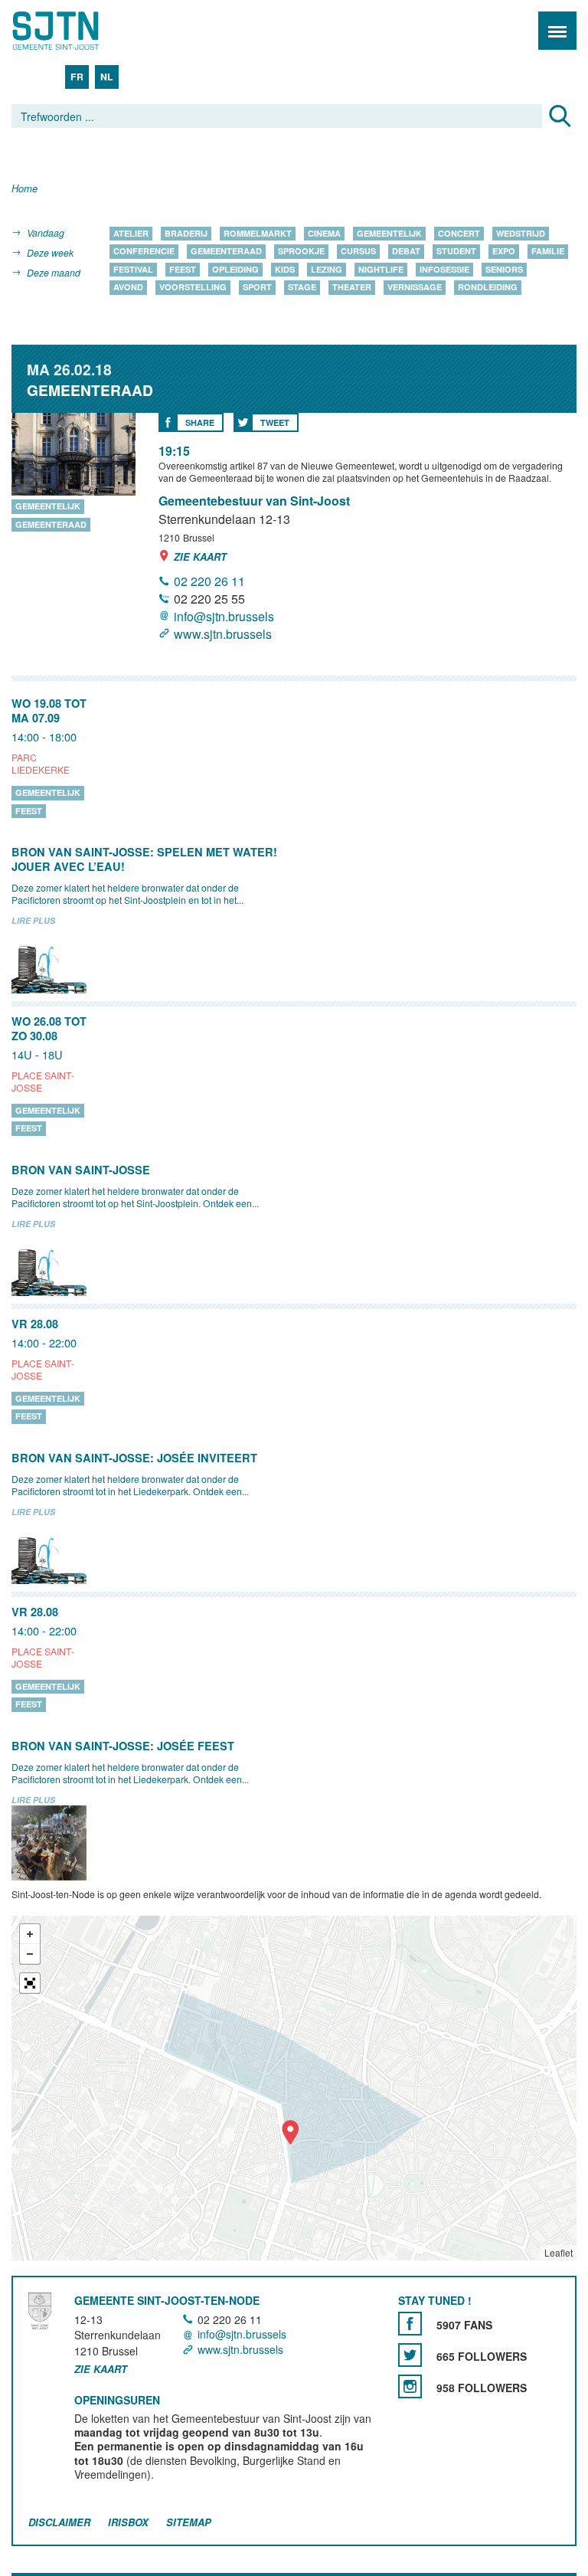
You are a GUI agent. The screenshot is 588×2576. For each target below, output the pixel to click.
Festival (133, 269)
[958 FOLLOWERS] (410, 2386)
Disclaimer (59, 2523)
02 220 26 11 (209, 581)
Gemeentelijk (389, 233)
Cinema (324, 233)
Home (24, 189)
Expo (504, 252)
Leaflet (559, 2252)
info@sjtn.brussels (224, 616)
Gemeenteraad (226, 252)
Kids (285, 269)
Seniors (504, 269)
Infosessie (444, 269)
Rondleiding (488, 288)
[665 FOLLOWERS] (410, 2355)
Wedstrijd (521, 233)
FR (77, 77)
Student (456, 252)
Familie (548, 252)
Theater (352, 288)
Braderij (186, 233)
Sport (257, 288)
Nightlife (381, 269)
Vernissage (415, 288)
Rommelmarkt (258, 233)
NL (107, 77)
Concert (459, 233)
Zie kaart (200, 556)
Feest (183, 269)
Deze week (50, 252)
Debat (406, 252)
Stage (302, 288)
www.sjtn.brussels (223, 634)
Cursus (358, 252)
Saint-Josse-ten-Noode (77, 31)
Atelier (131, 233)
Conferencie (144, 252)
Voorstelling (193, 288)
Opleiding (235, 269)
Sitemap (189, 2523)
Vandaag (46, 232)
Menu (557, 31)
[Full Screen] (30, 1983)
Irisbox (128, 2523)
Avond (128, 288)
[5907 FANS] (410, 2324)
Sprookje (301, 252)
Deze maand (54, 272)
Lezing (327, 269)
